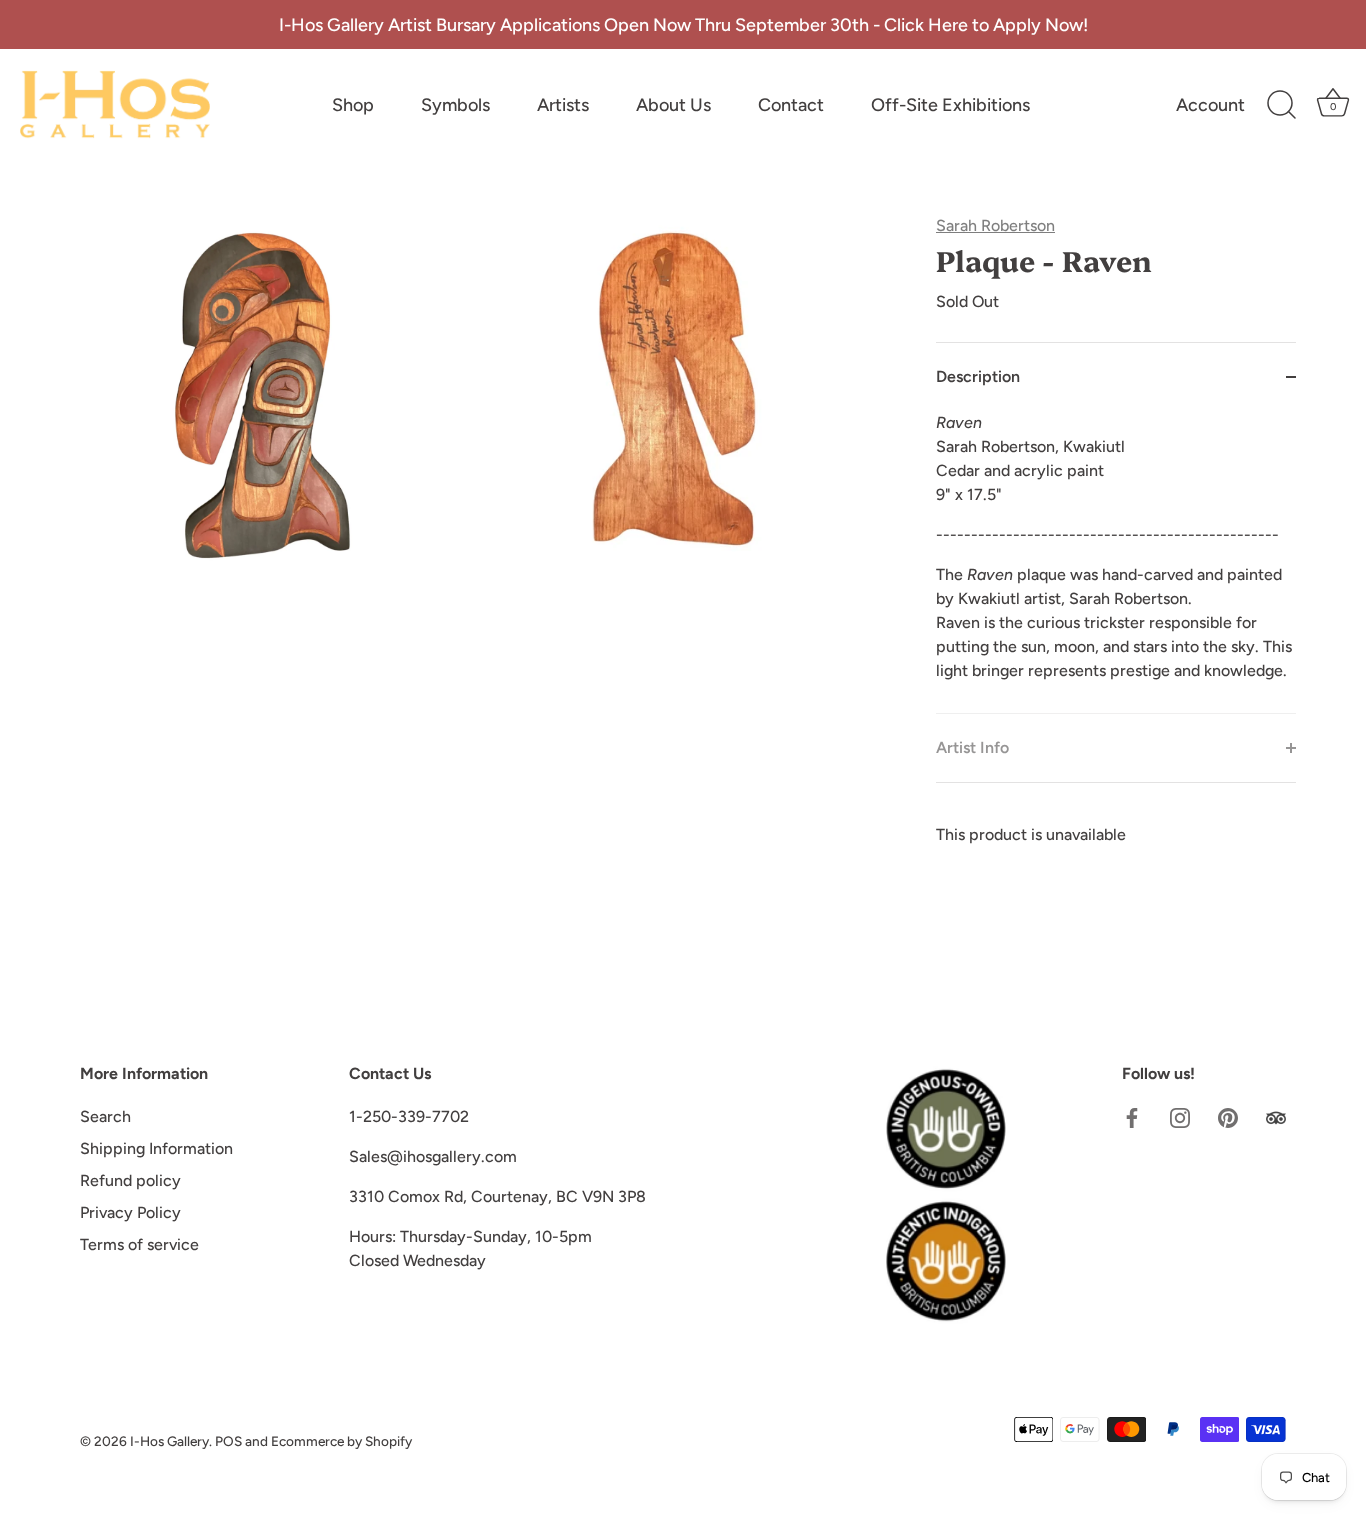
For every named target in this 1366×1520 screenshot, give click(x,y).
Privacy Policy (130, 1212)
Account (1210, 105)
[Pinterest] (1228, 1116)
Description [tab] (978, 376)
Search (105, 1116)
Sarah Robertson (995, 225)
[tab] (1116, 562)
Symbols (455, 105)
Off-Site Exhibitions (950, 105)
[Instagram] (1180, 1116)
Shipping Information (156, 1148)
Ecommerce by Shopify (341, 1441)
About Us (673, 105)
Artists (563, 105)
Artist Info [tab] (972, 747)
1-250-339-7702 (409, 1116)
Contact (791, 105)
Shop (353, 105)
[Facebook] (1132, 1116)
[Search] (1281, 105)
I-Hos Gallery (169, 1441)
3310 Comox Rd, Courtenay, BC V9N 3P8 (497, 1196)
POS (228, 1441)
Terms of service (139, 1244)
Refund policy (130, 1180)
